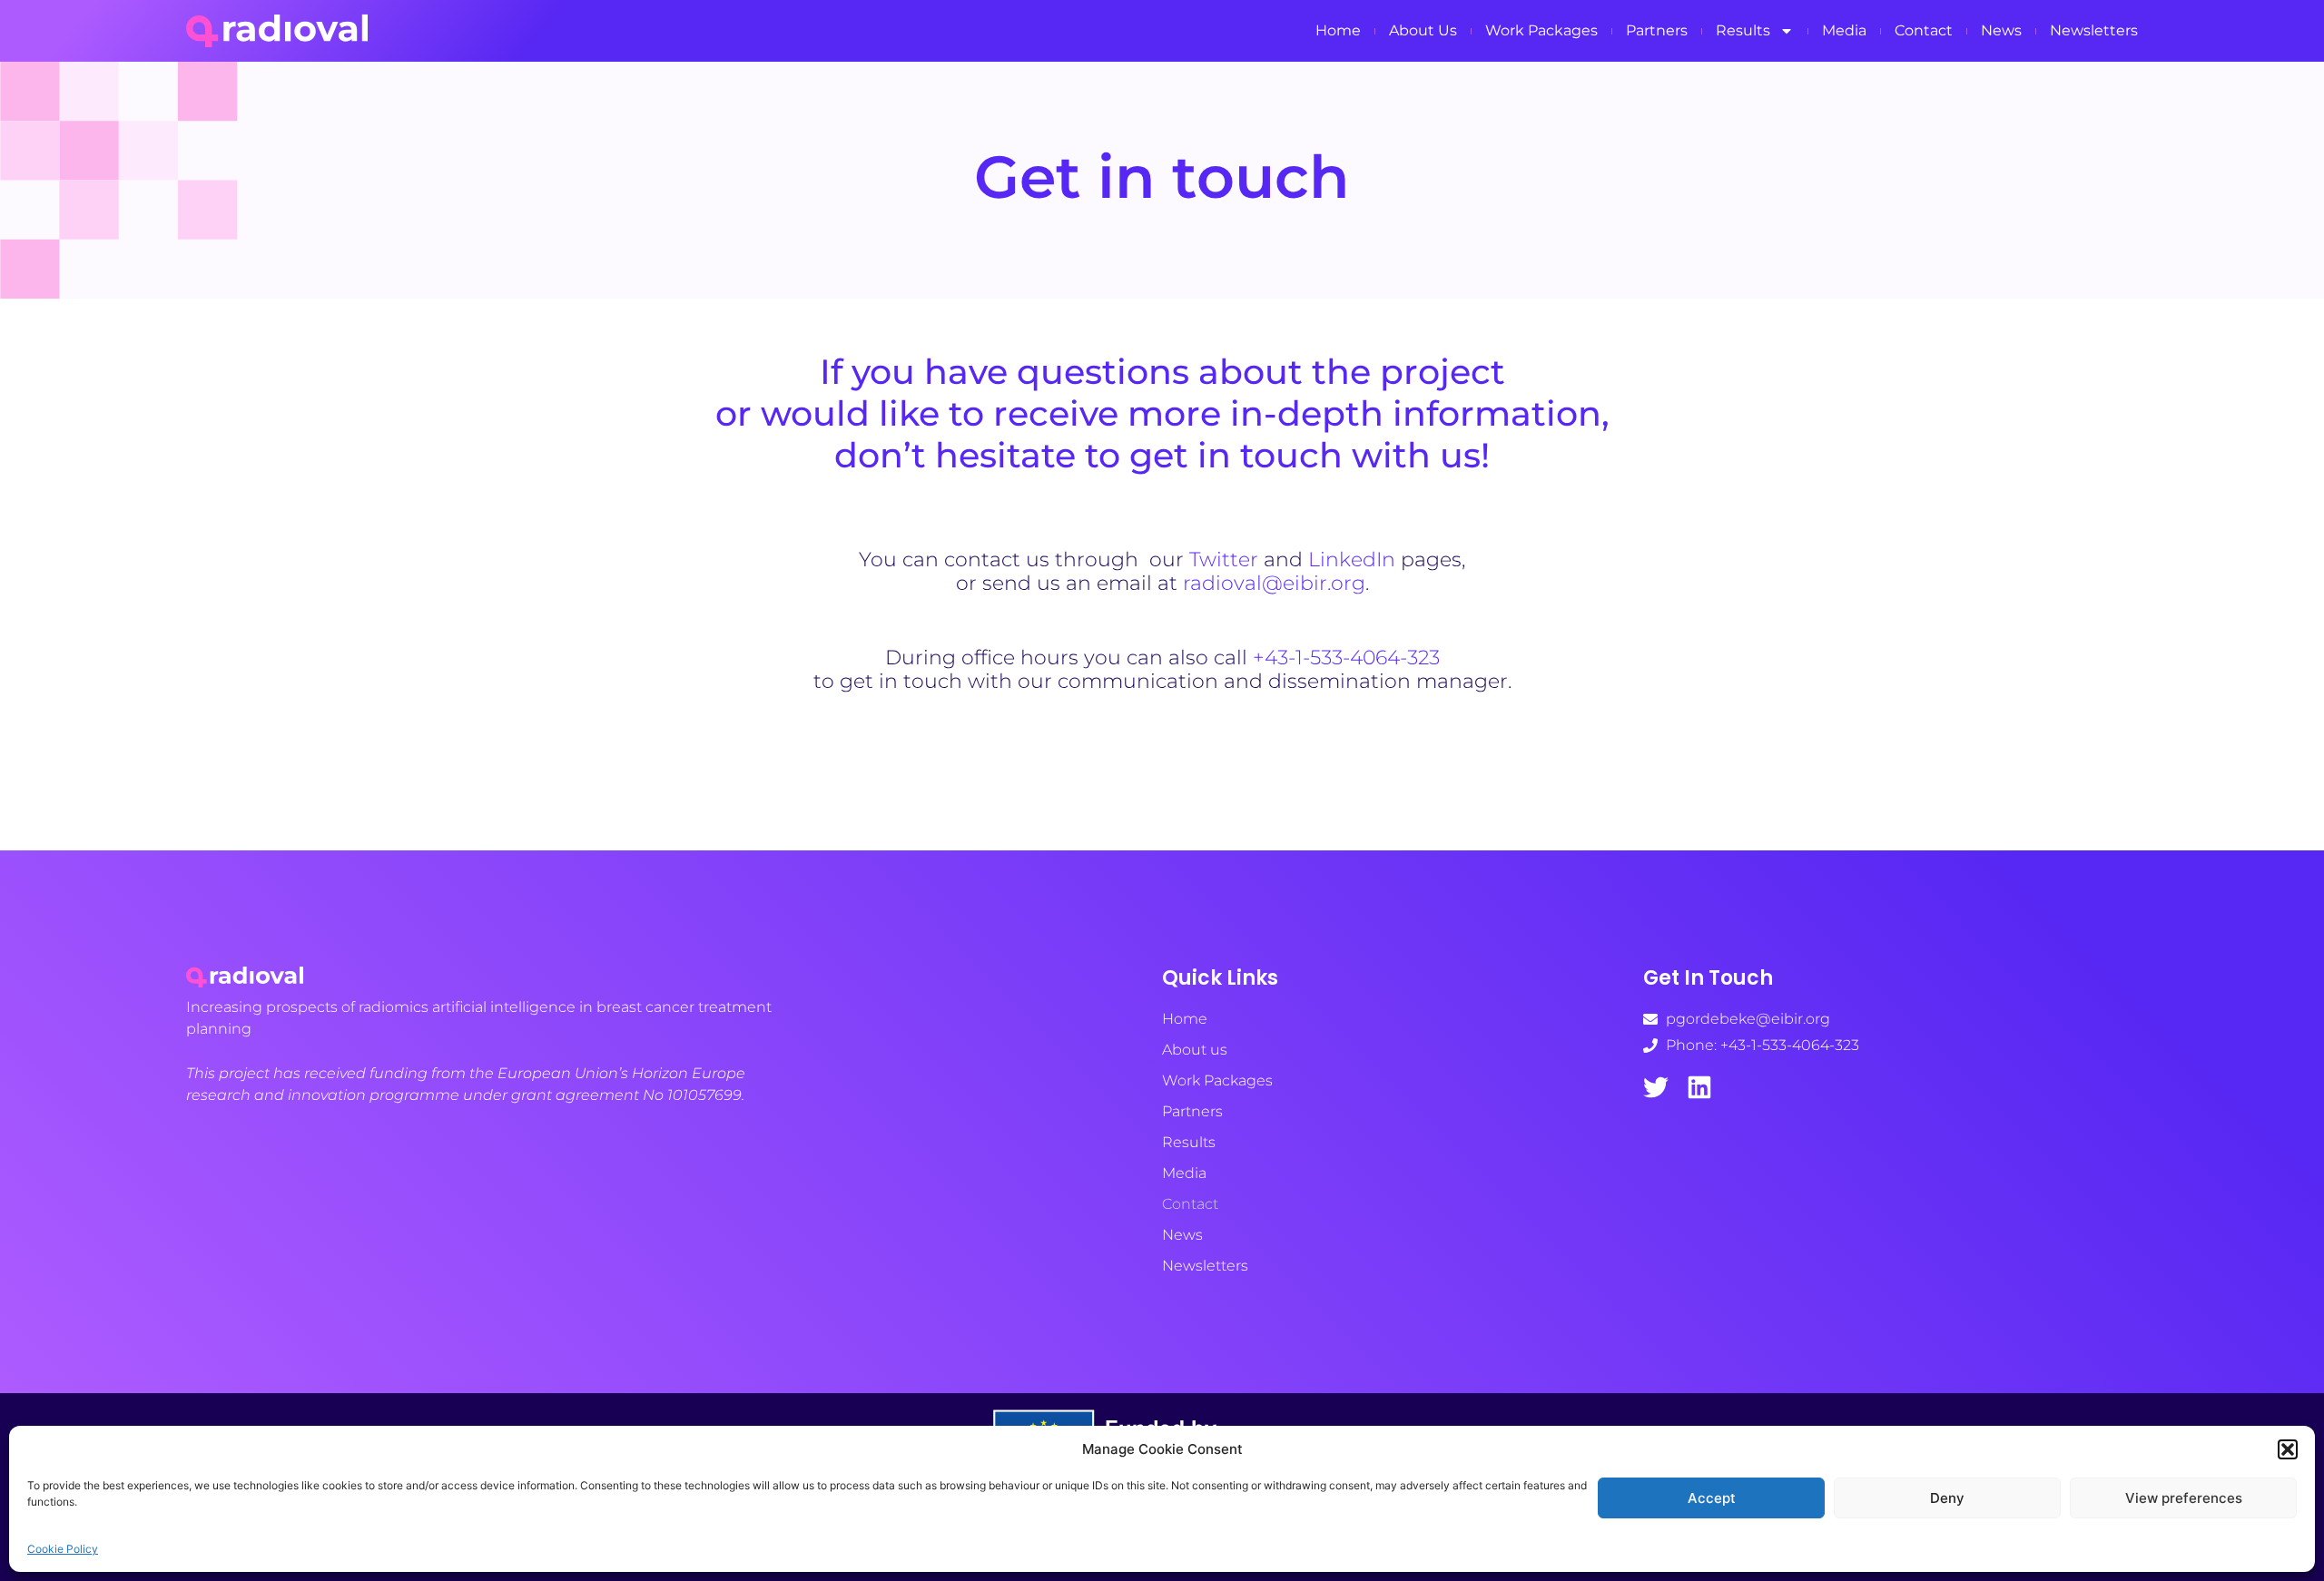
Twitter (1224, 560)
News (2001, 30)
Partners (1657, 30)
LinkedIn (1352, 560)
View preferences (2184, 1498)
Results (1743, 30)
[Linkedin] (1699, 1087)
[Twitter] (1656, 1087)
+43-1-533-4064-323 (1346, 658)
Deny (1947, 1498)
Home (1338, 30)
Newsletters (2094, 30)
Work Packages (1541, 30)
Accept (1712, 1498)
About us (1423, 30)
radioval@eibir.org (1274, 583)
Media (1844, 30)
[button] (2288, 1449)
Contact (1924, 30)
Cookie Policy (63, 1549)
